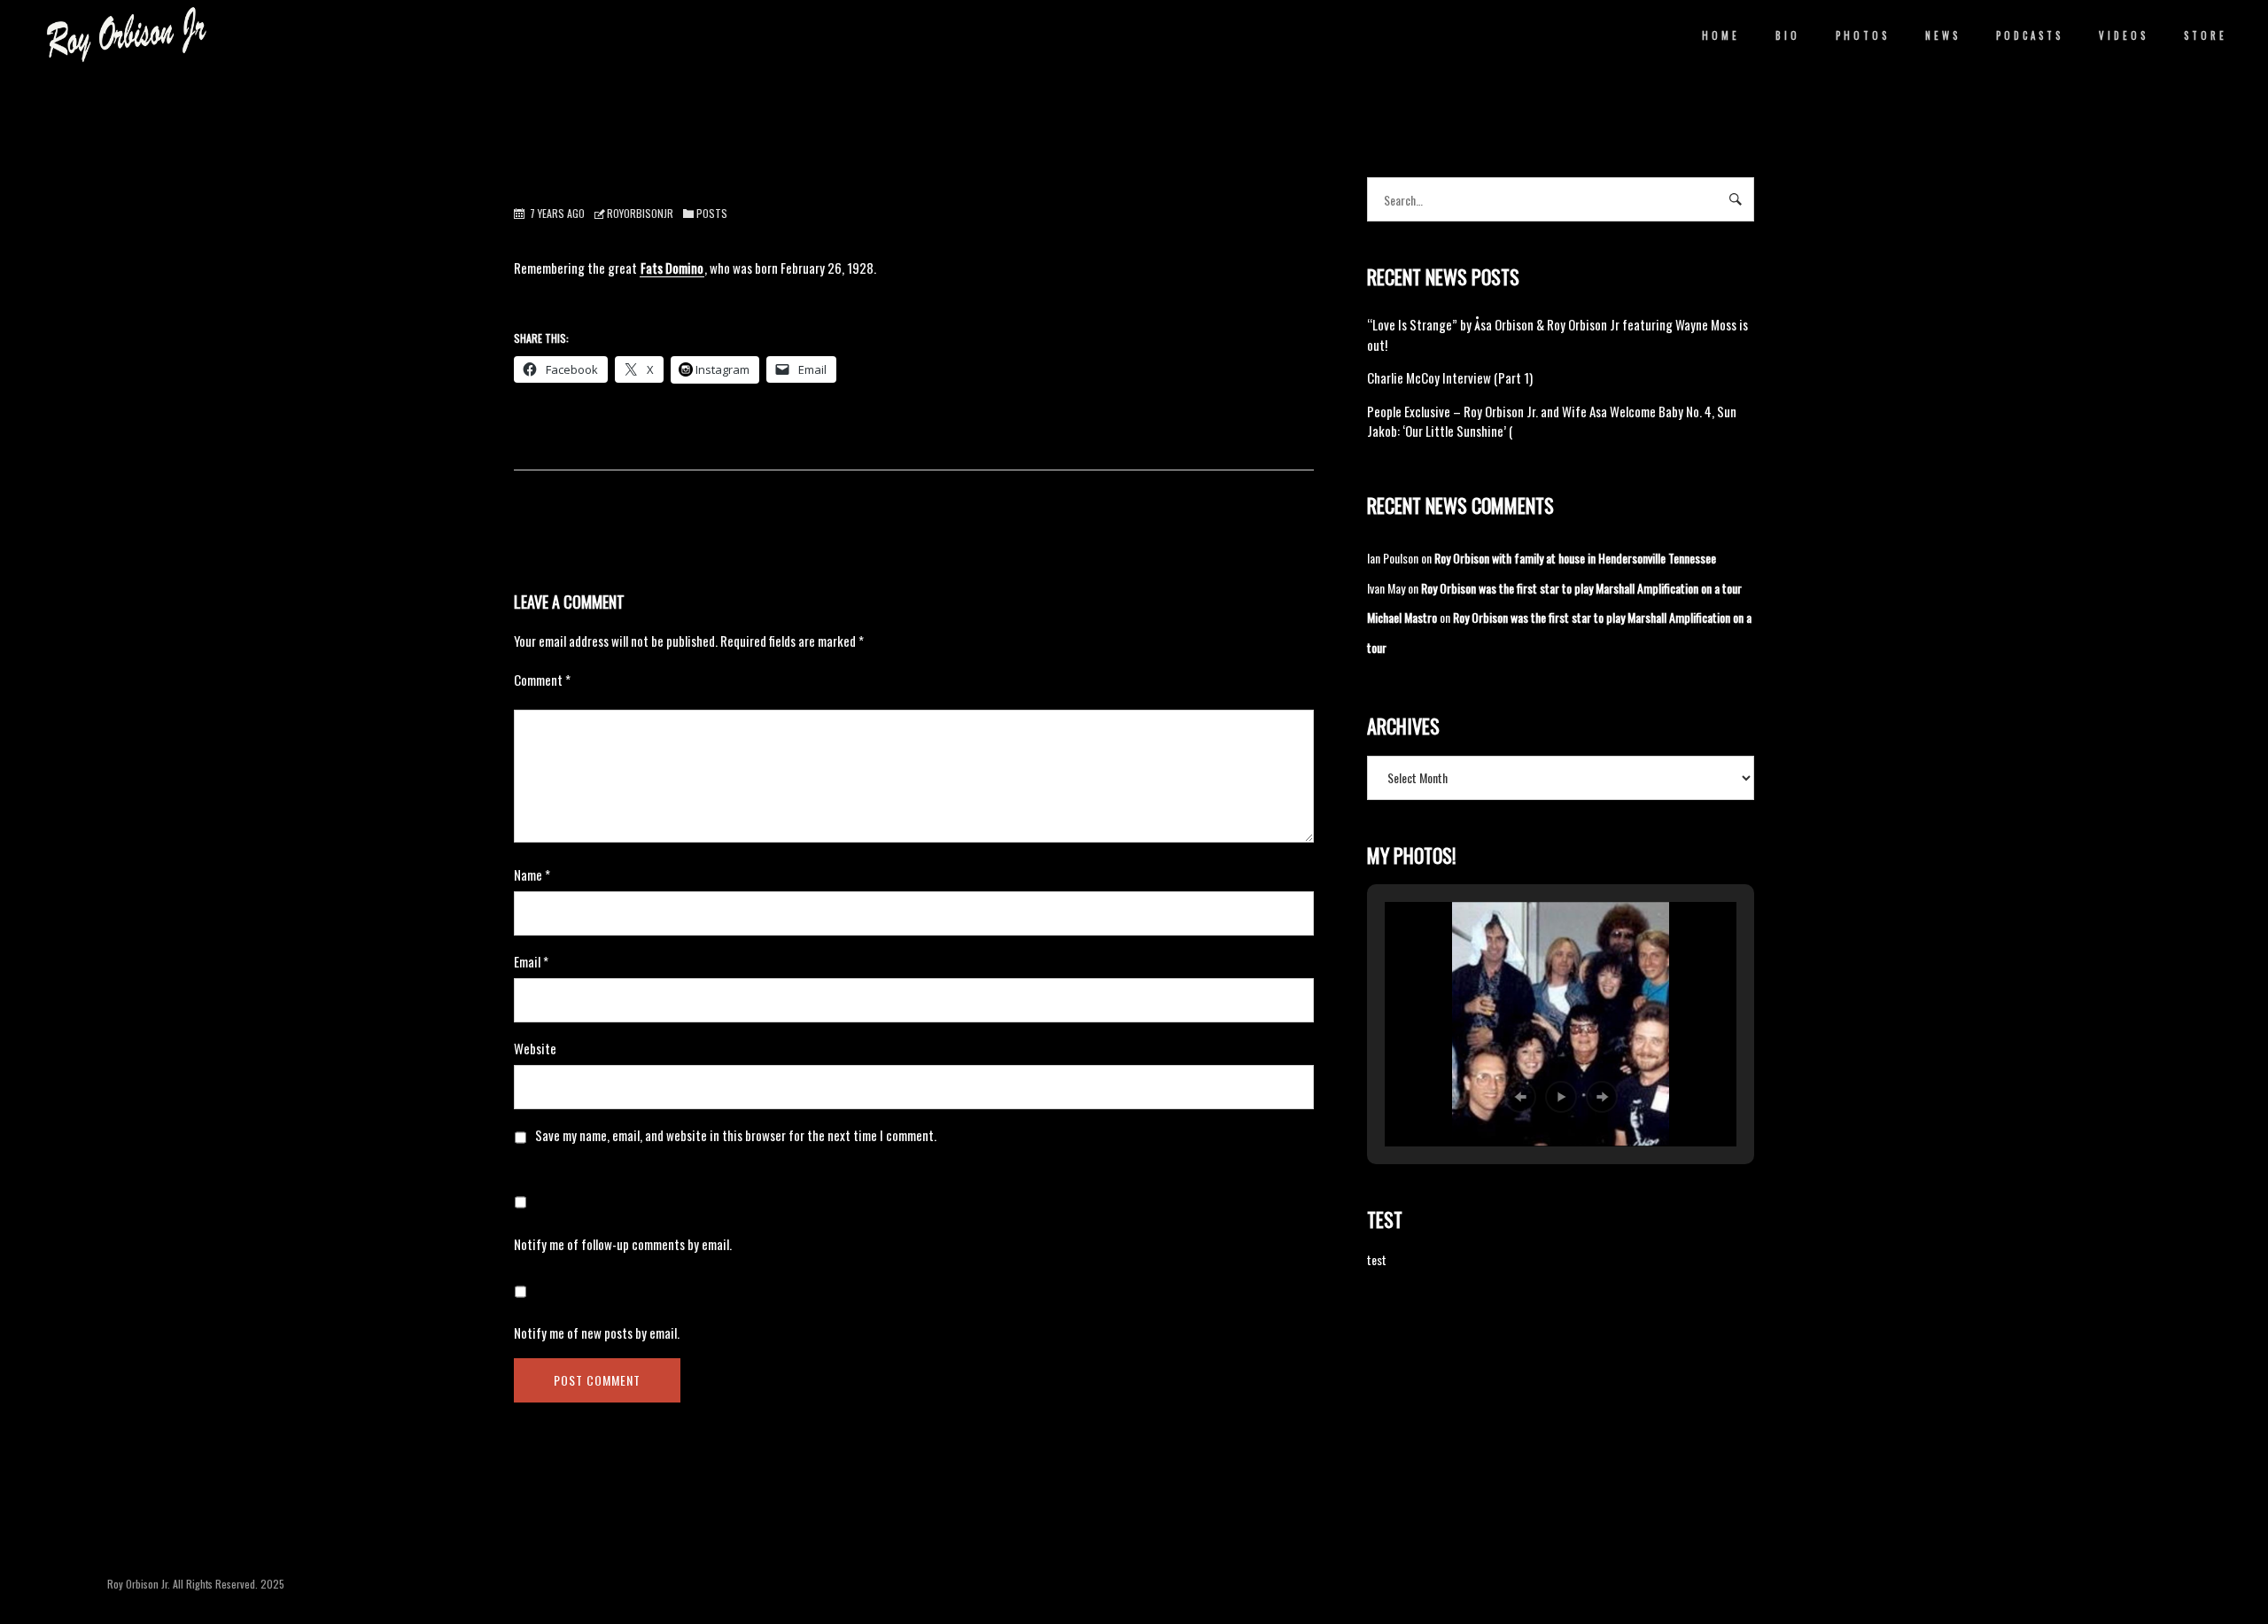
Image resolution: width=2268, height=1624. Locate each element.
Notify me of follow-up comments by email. (623, 1244)
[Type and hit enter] (1735, 199)
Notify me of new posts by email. (597, 1333)
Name (532, 874)
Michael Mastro (1402, 617)
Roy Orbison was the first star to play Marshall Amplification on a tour (1581, 588)
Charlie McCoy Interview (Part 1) (1450, 377)
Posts (712, 213)
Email (531, 961)
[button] (1520, 1097)
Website (535, 1048)
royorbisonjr (640, 213)
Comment (542, 680)
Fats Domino (672, 268)
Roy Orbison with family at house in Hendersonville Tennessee (1575, 558)
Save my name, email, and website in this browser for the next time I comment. (736, 1135)
